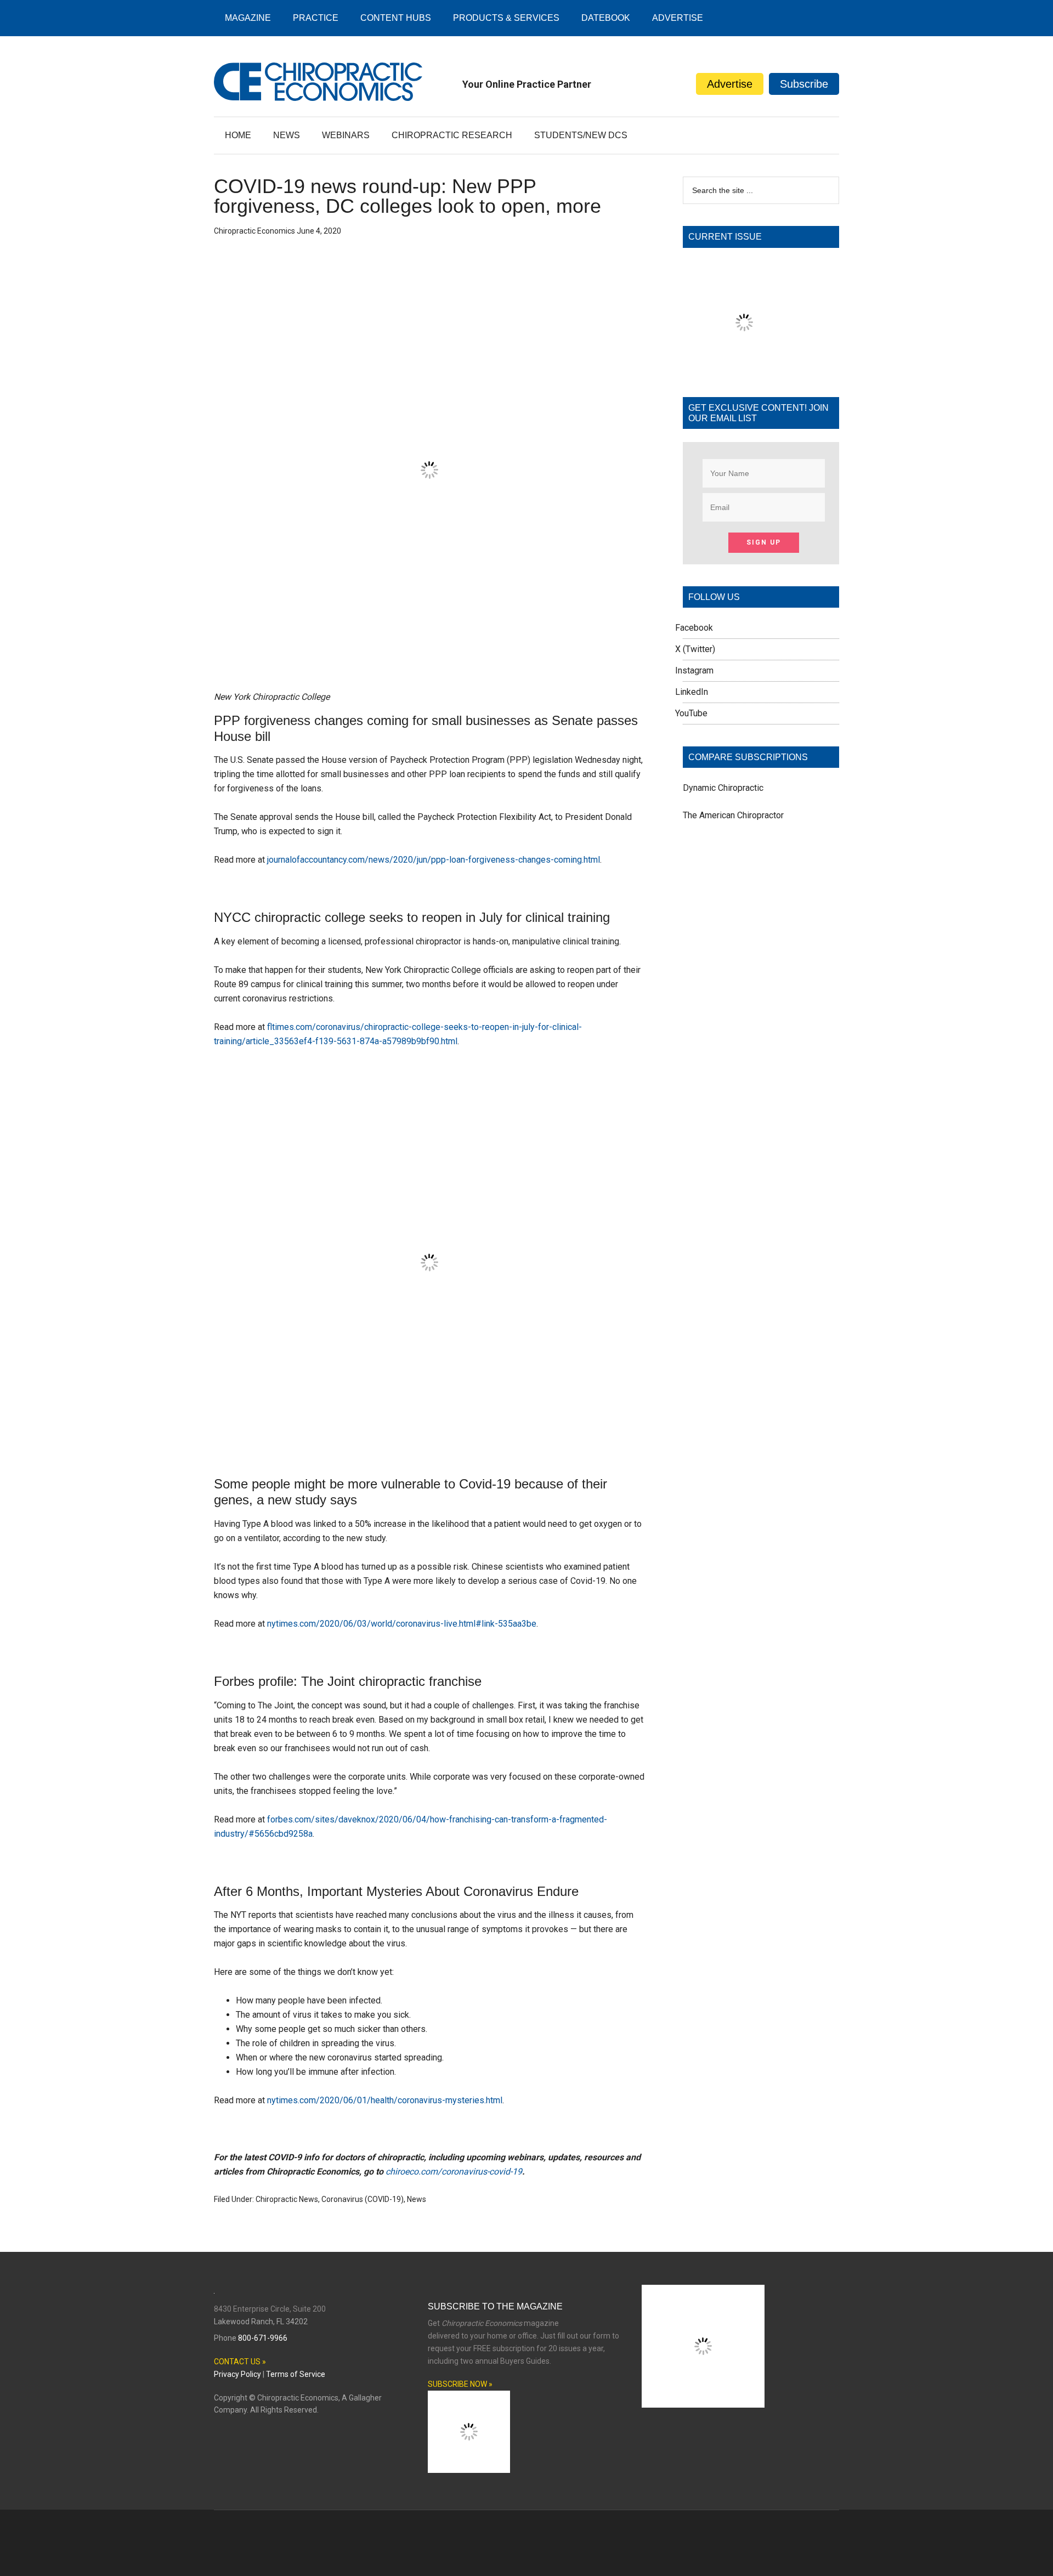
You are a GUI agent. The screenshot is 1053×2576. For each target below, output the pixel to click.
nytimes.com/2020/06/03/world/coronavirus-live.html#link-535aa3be (402, 1624)
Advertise (730, 84)
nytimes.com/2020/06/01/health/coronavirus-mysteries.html (385, 2100)
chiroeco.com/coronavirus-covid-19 (454, 2172)
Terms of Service (296, 2374)
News (417, 2199)
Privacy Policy (237, 2374)
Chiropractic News (287, 2199)
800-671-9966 (263, 2338)
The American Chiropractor (733, 815)
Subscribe (804, 84)
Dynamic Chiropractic (723, 788)
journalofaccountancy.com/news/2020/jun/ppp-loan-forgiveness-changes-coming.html (434, 860)
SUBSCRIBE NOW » (460, 2384)
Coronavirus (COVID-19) (363, 2199)
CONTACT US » (240, 2362)
